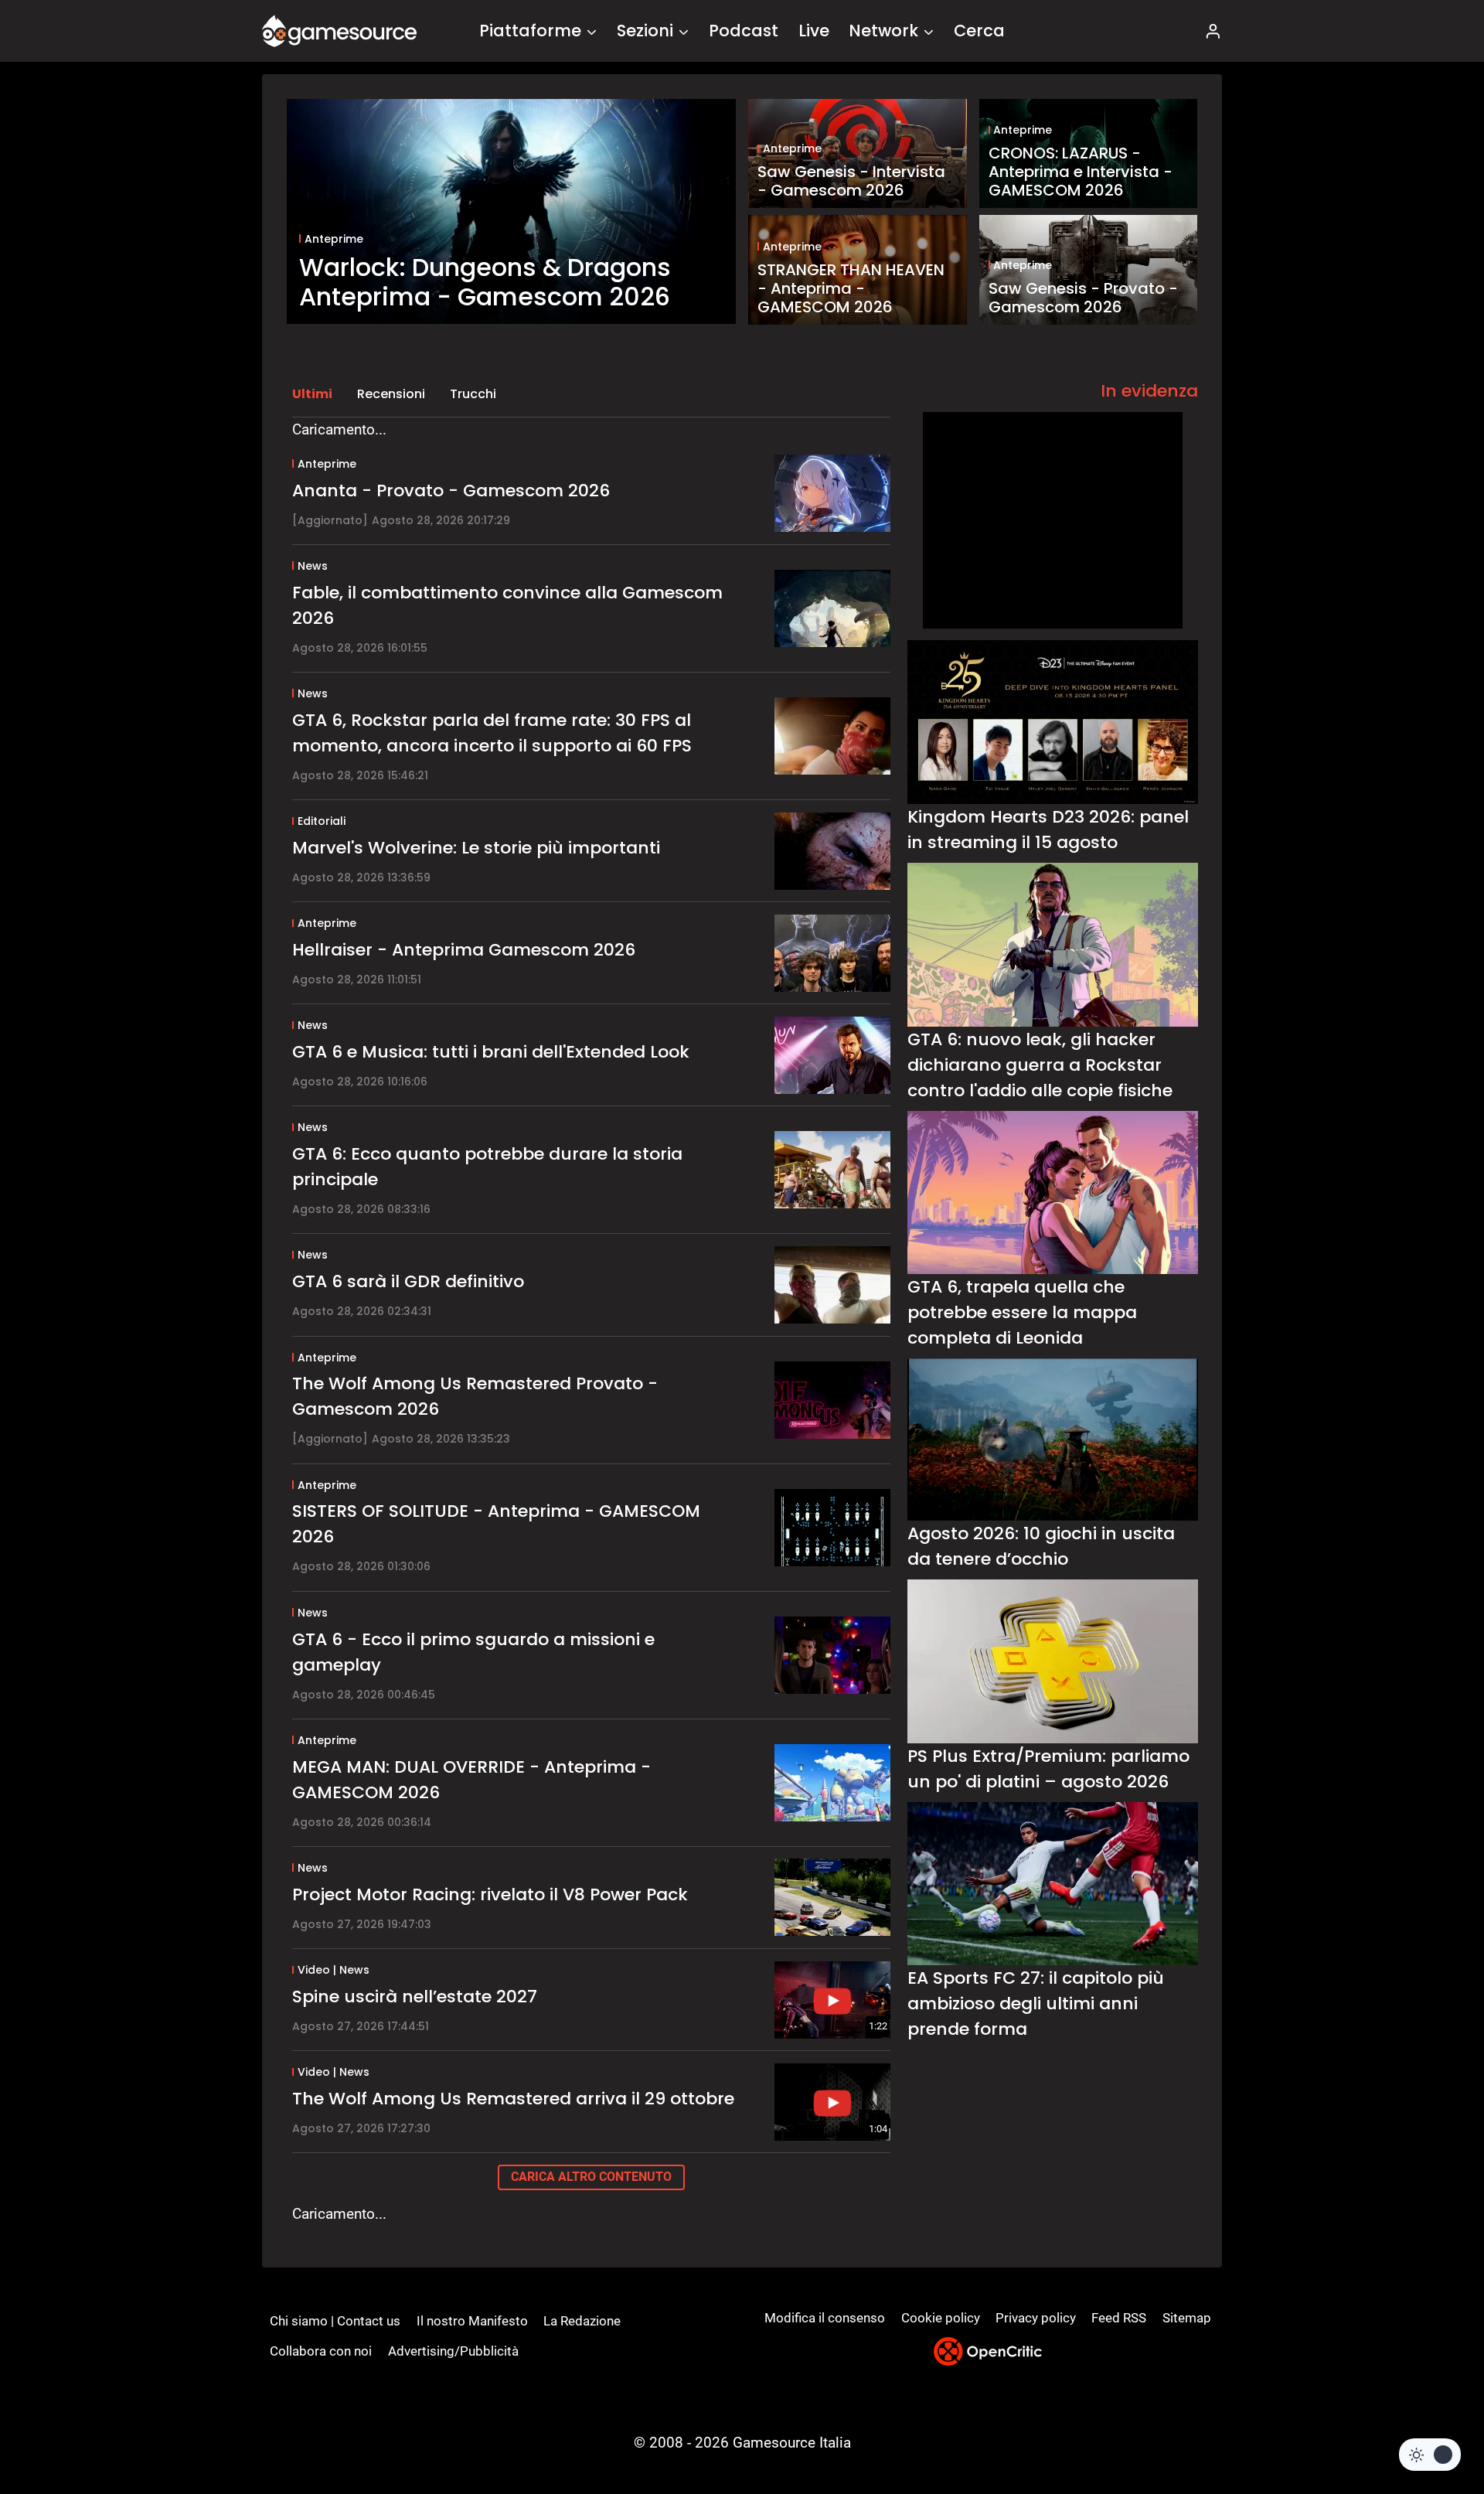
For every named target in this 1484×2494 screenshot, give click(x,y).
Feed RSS (1119, 2318)
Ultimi (312, 394)
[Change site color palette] (1430, 2455)
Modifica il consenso (825, 2318)
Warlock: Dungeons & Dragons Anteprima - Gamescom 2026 (485, 283)
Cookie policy (941, 2318)
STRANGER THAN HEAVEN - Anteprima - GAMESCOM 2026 (851, 288)
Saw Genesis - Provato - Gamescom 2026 (1083, 298)
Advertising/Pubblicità (453, 2351)
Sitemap (1187, 2318)
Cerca (979, 31)
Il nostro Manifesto (472, 2321)
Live (814, 31)
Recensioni (391, 394)
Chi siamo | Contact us (335, 2321)
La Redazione (582, 2321)
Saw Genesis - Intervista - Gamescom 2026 (851, 181)
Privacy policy (1036, 2318)
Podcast (744, 31)
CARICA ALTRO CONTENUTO (591, 2177)
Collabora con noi (321, 2351)
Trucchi (473, 394)
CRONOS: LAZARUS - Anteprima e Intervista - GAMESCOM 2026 (1081, 172)
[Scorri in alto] (1431, 2425)
